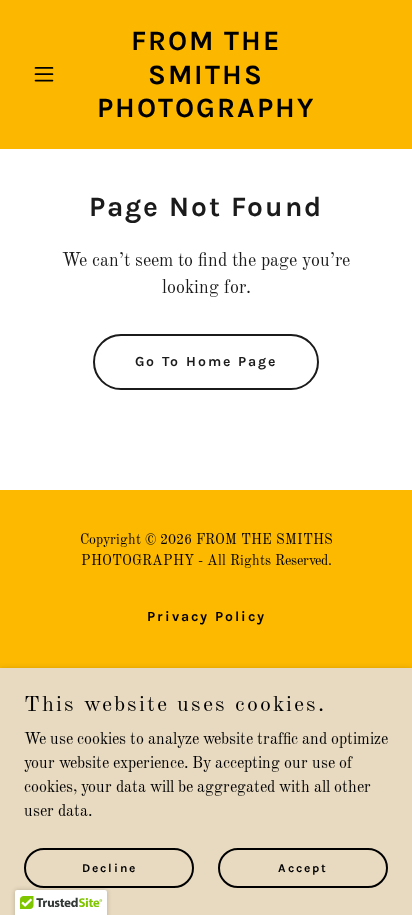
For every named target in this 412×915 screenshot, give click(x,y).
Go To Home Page (206, 361)
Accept (303, 867)
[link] (206, 113)
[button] (51, 74)
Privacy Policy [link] (206, 616)
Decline (109, 867)
